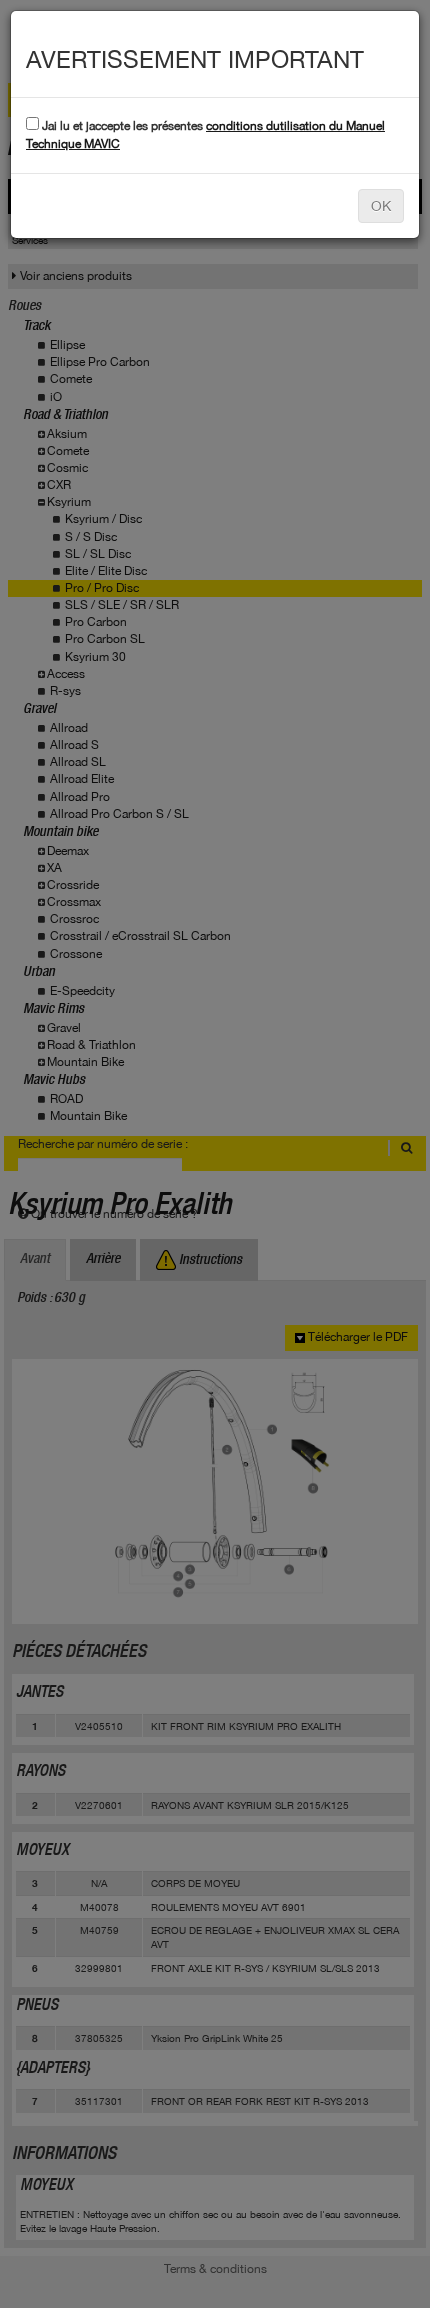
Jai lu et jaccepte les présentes (205, 134)
